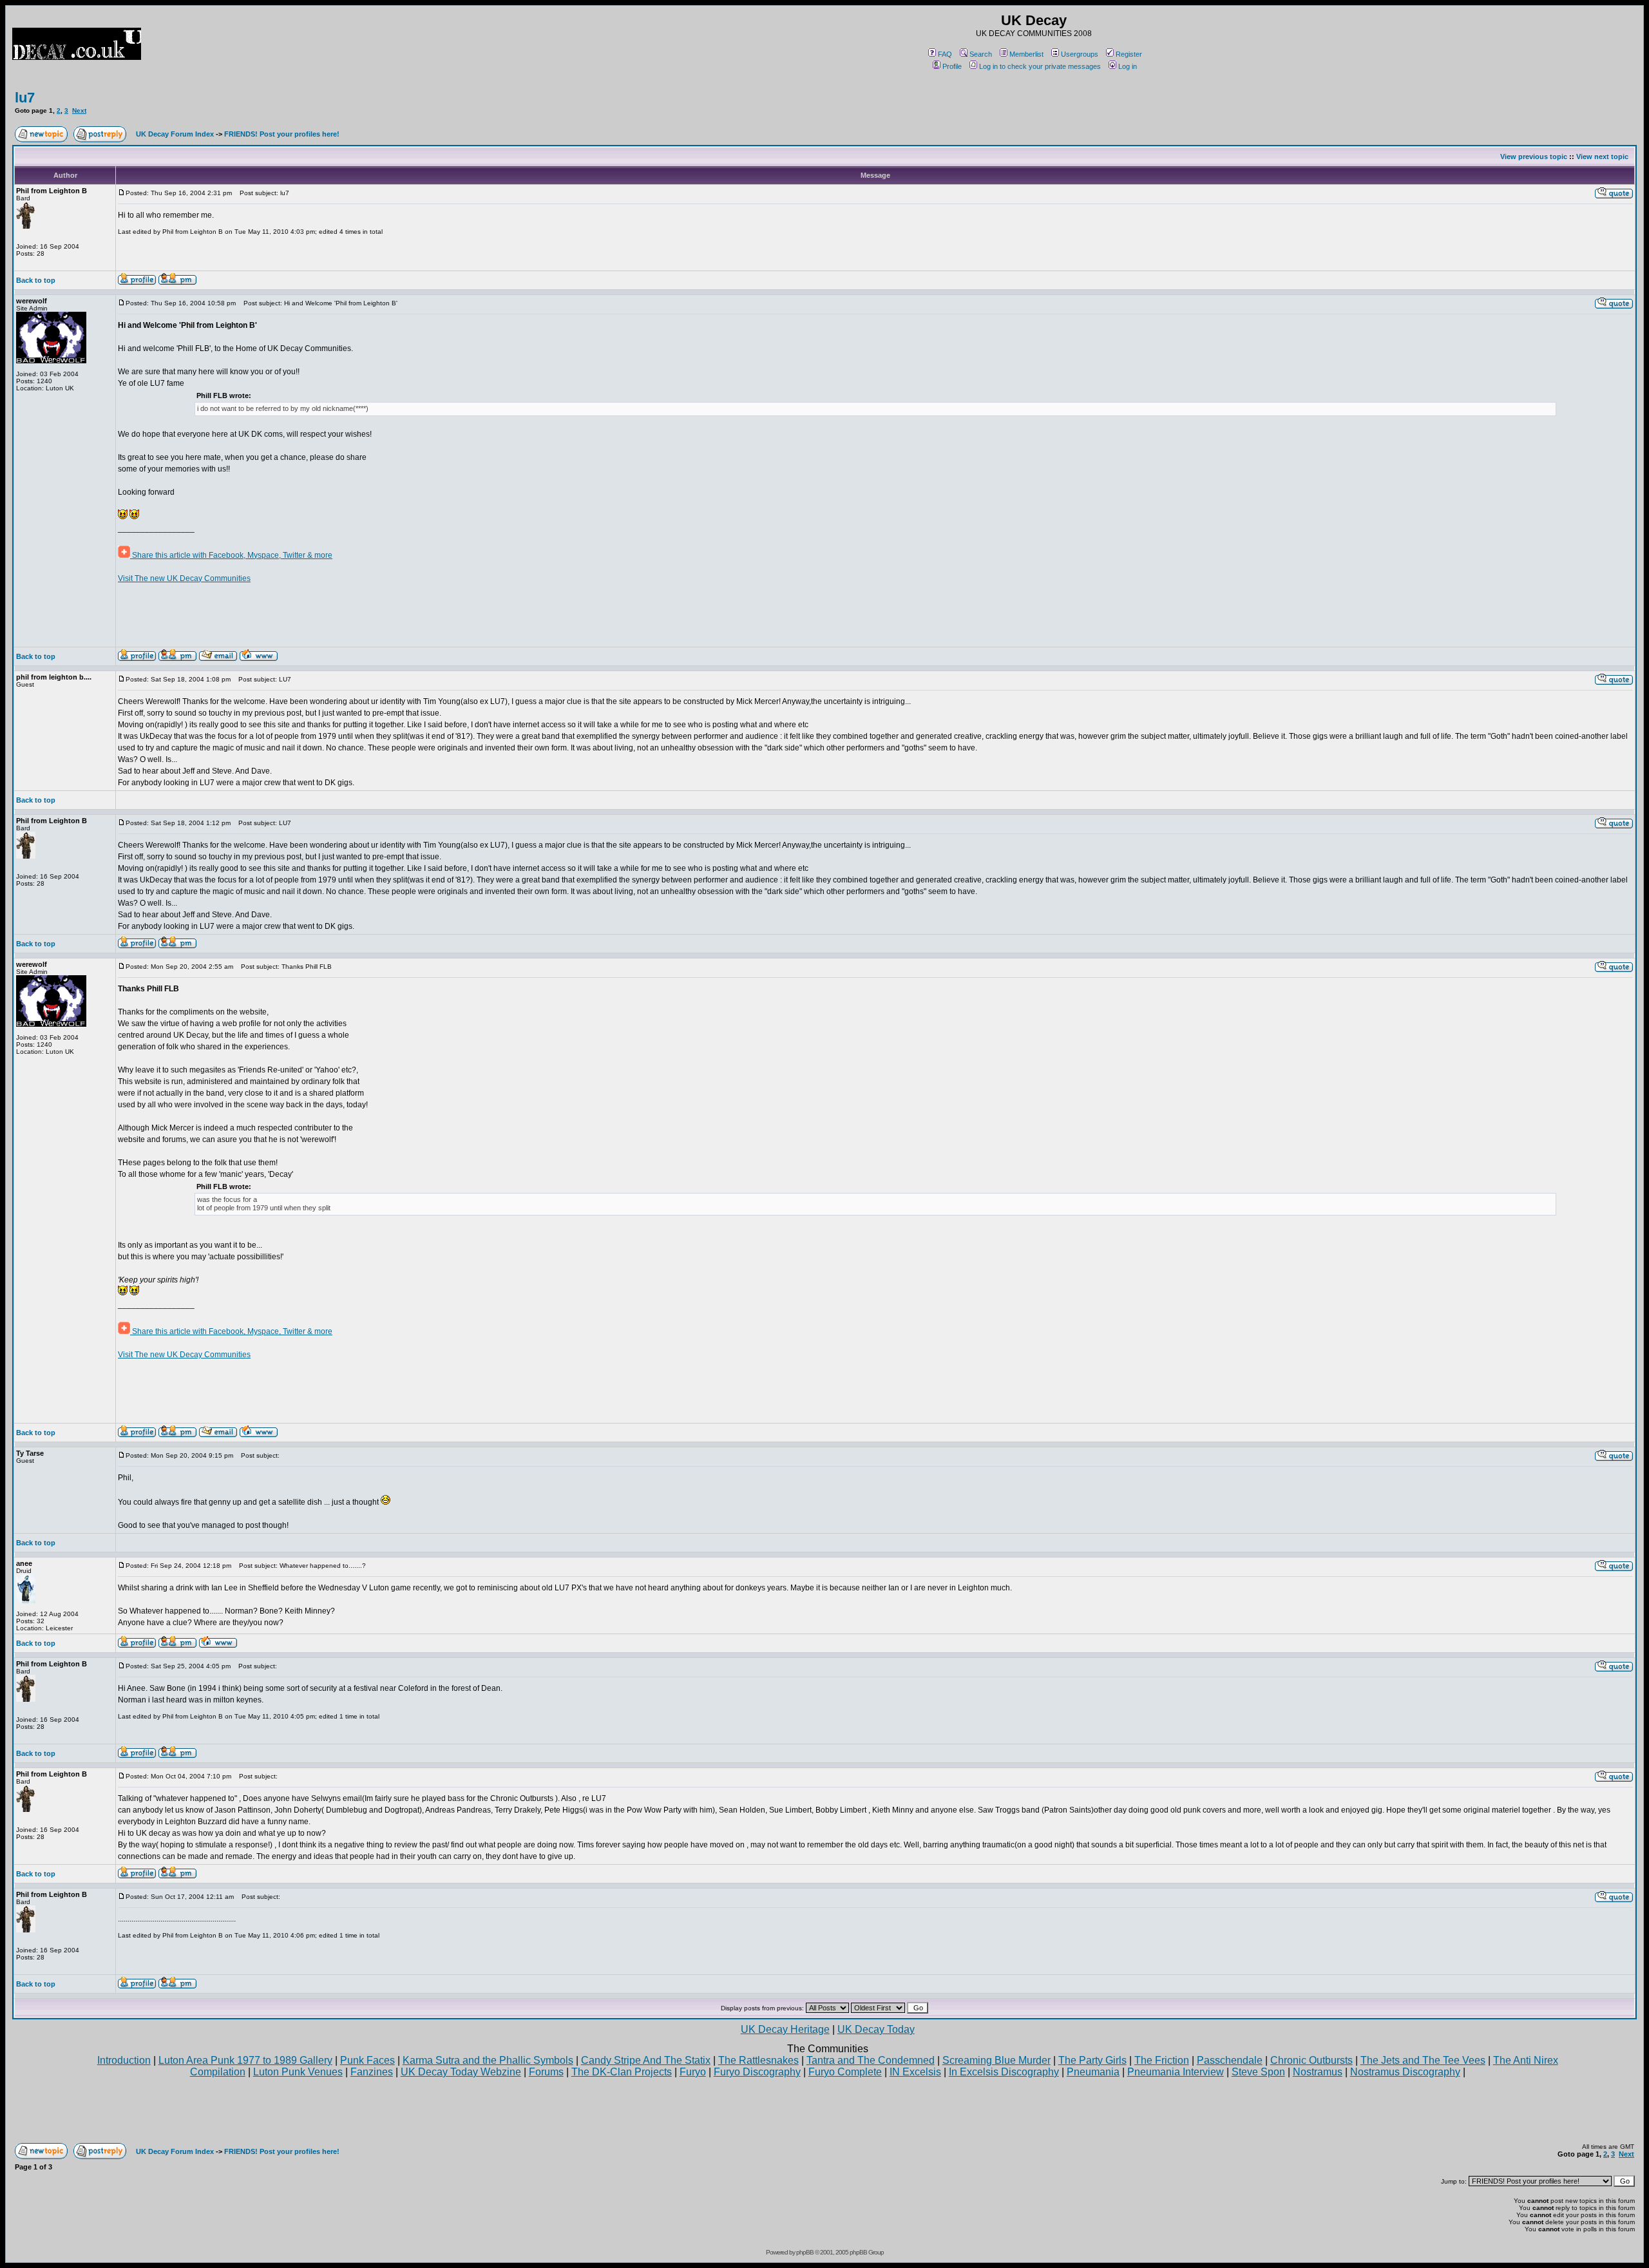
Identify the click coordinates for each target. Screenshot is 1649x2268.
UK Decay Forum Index (175, 134)
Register (1129, 54)
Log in (1128, 66)
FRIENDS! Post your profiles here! (282, 134)
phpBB (805, 2252)
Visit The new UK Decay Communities (184, 578)
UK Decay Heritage (785, 2029)
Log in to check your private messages (1040, 66)
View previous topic (1534, 157)
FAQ (945, 54)
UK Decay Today (876, 2029)
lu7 (25, 98)
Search (981, 54)
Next (79, 110)
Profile (952, 66)
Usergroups (1080, 54)
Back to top (36, 280)
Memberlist (1026, 54)
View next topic (1602, 157)
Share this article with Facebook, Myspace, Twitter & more (231, 555)
